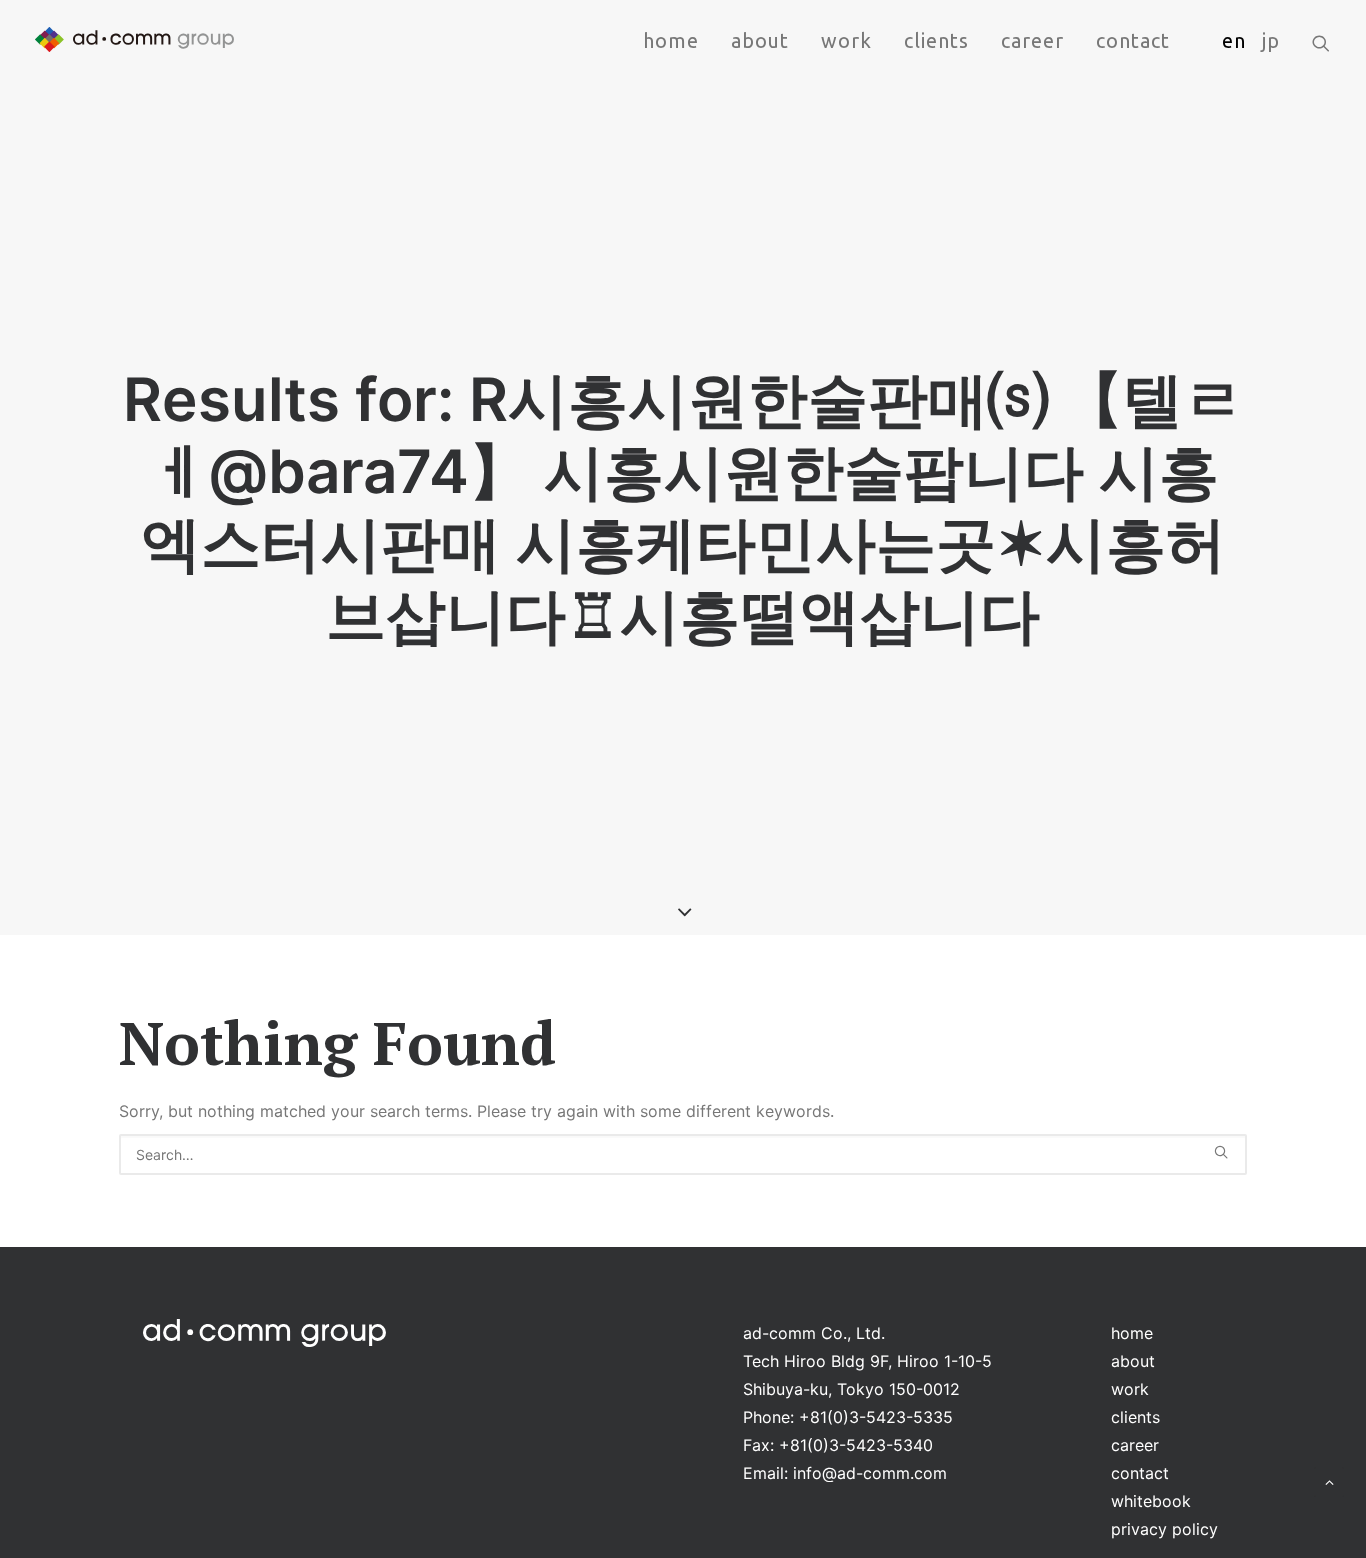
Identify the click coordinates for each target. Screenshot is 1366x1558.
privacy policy (1164, 1529)
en (1234, 40)
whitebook (1151, 1501)
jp (1271, 40)
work (846, 40)
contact (1133, 40)
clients (936, 40)
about (760, 40)
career (1032, 40)
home (671, 40)
